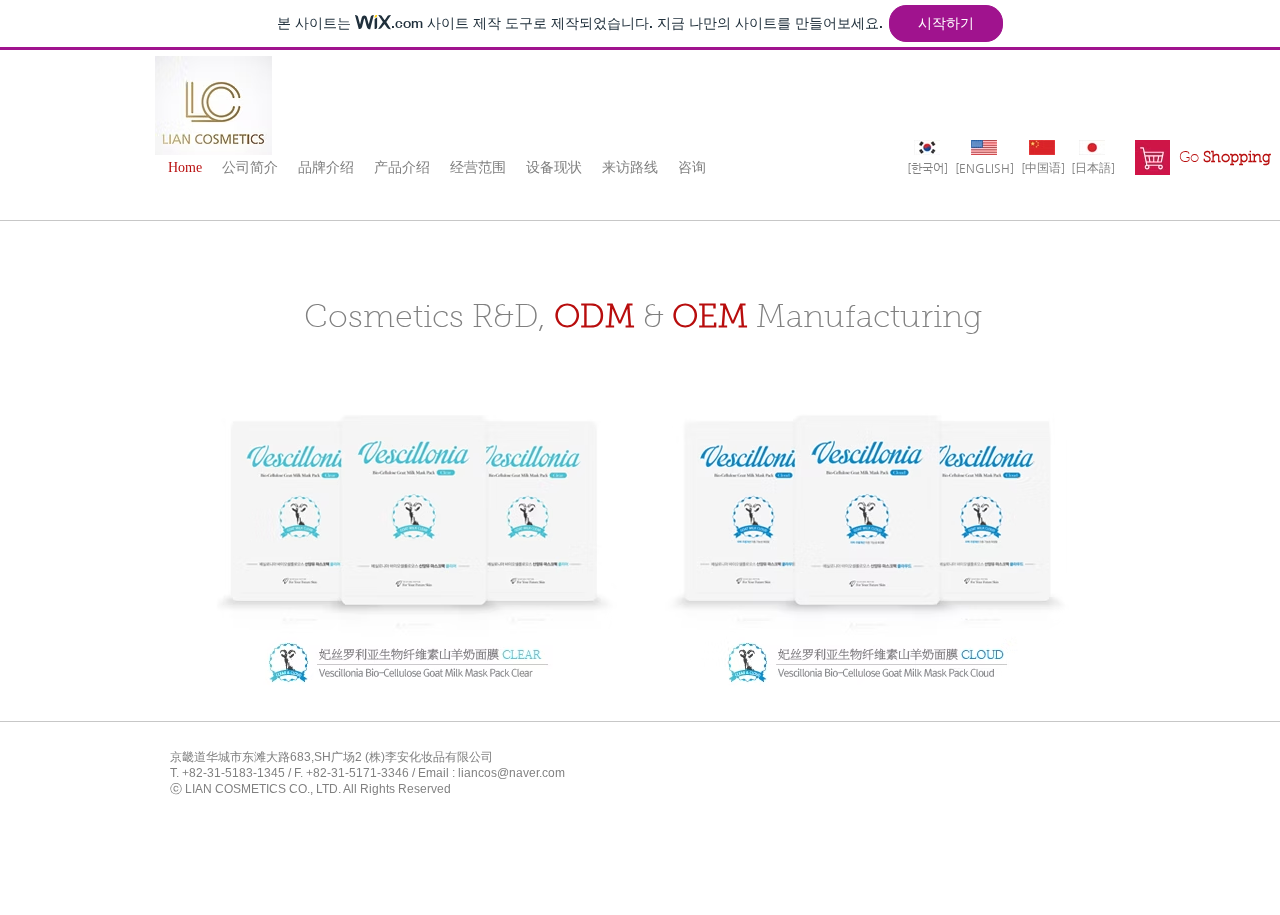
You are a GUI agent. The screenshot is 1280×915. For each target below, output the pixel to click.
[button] (250, 167)
